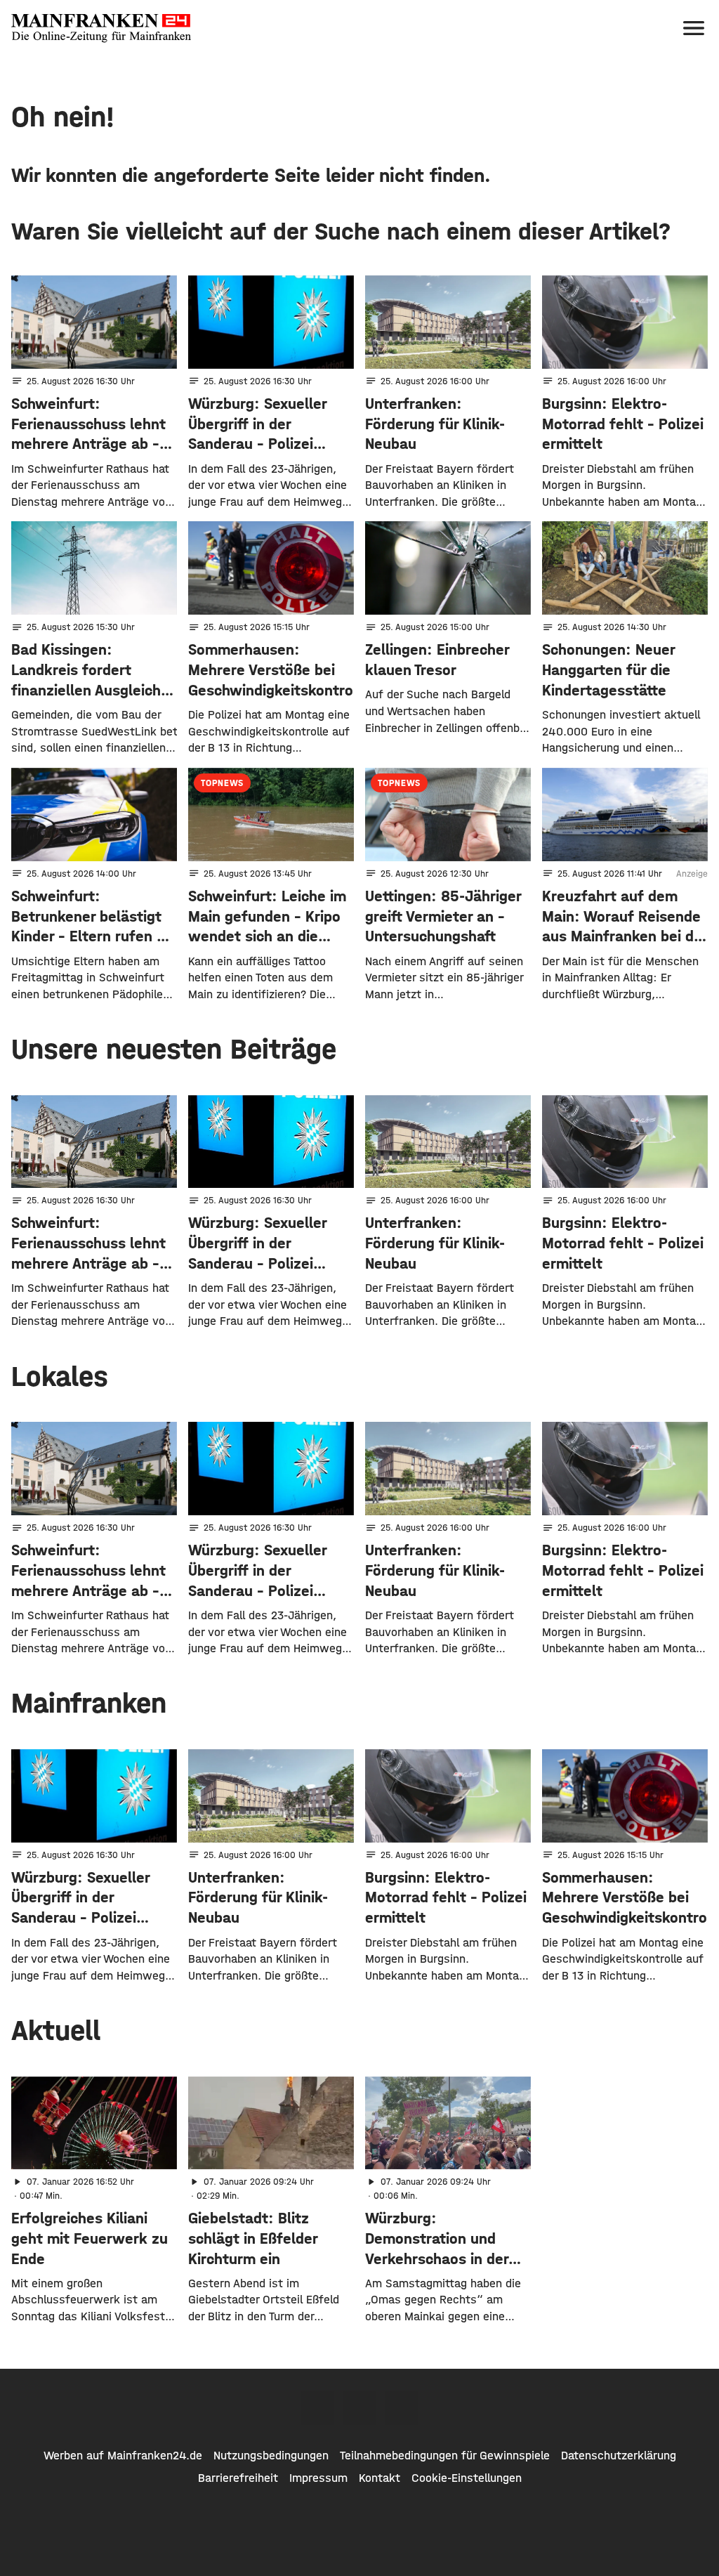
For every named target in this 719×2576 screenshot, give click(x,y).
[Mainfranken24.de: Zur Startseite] (101, 28)
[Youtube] (402, 2408)
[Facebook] (317, 2408)
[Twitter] (359, 2408)
